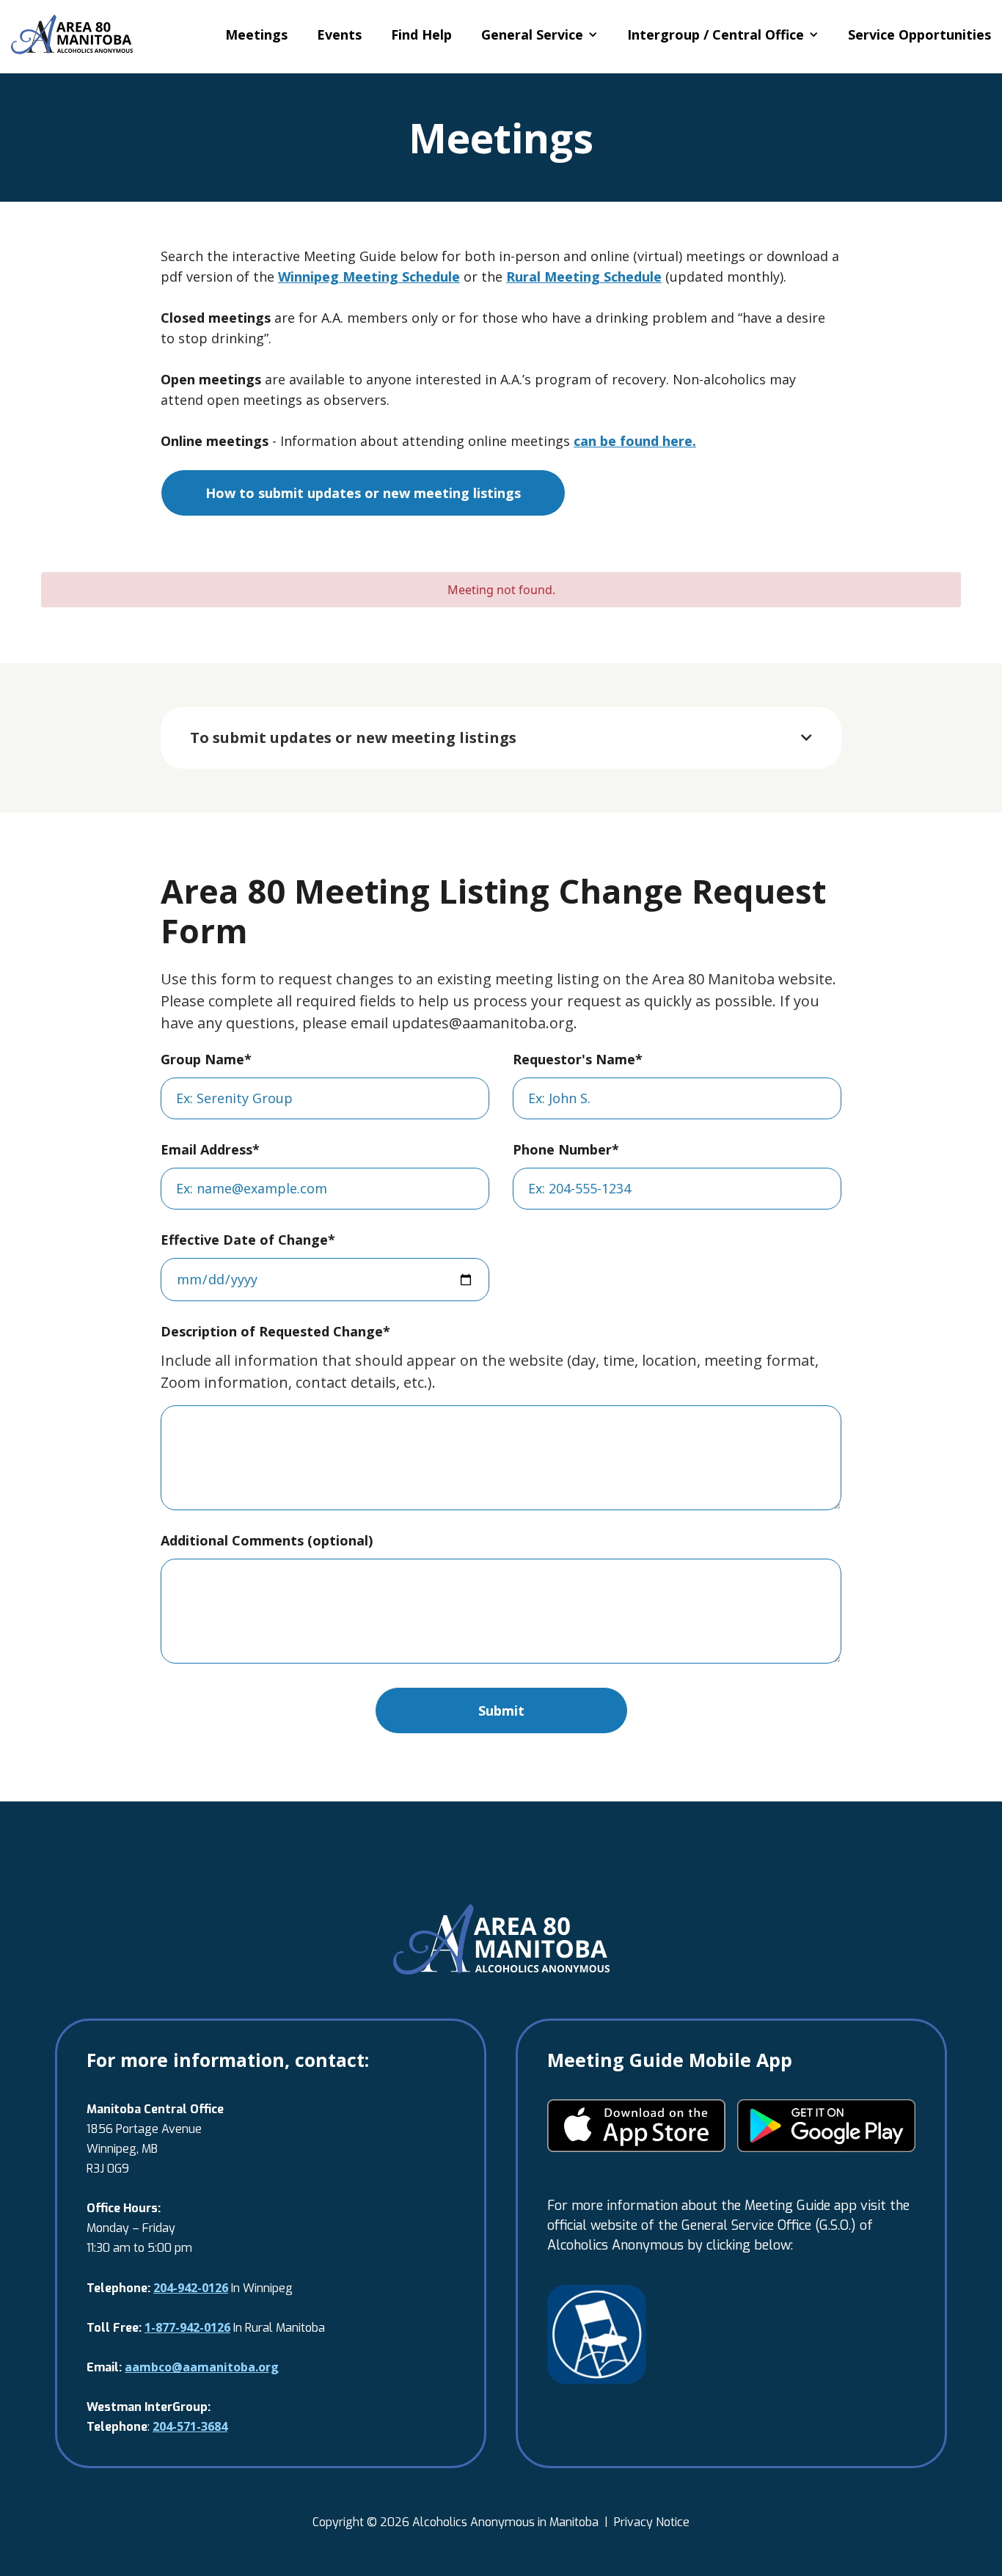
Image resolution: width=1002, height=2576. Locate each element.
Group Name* (206, 1059)
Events (339, 34)
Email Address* (210, 1149)
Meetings (256, 34)
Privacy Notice (652, 2522)
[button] (540, 34)
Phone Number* (566, 1149)
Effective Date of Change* (248, 1240)
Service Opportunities (919, 34)
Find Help (421, 34)
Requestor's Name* (578, 1059)
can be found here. (635, 441)
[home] (72, 34)
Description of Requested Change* (275, 1331)
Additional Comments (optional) (267, 1540)
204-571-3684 (190, 2426)
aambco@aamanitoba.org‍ (202, 2367)
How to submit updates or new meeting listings (363, 493)
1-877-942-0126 (187, 2327)
